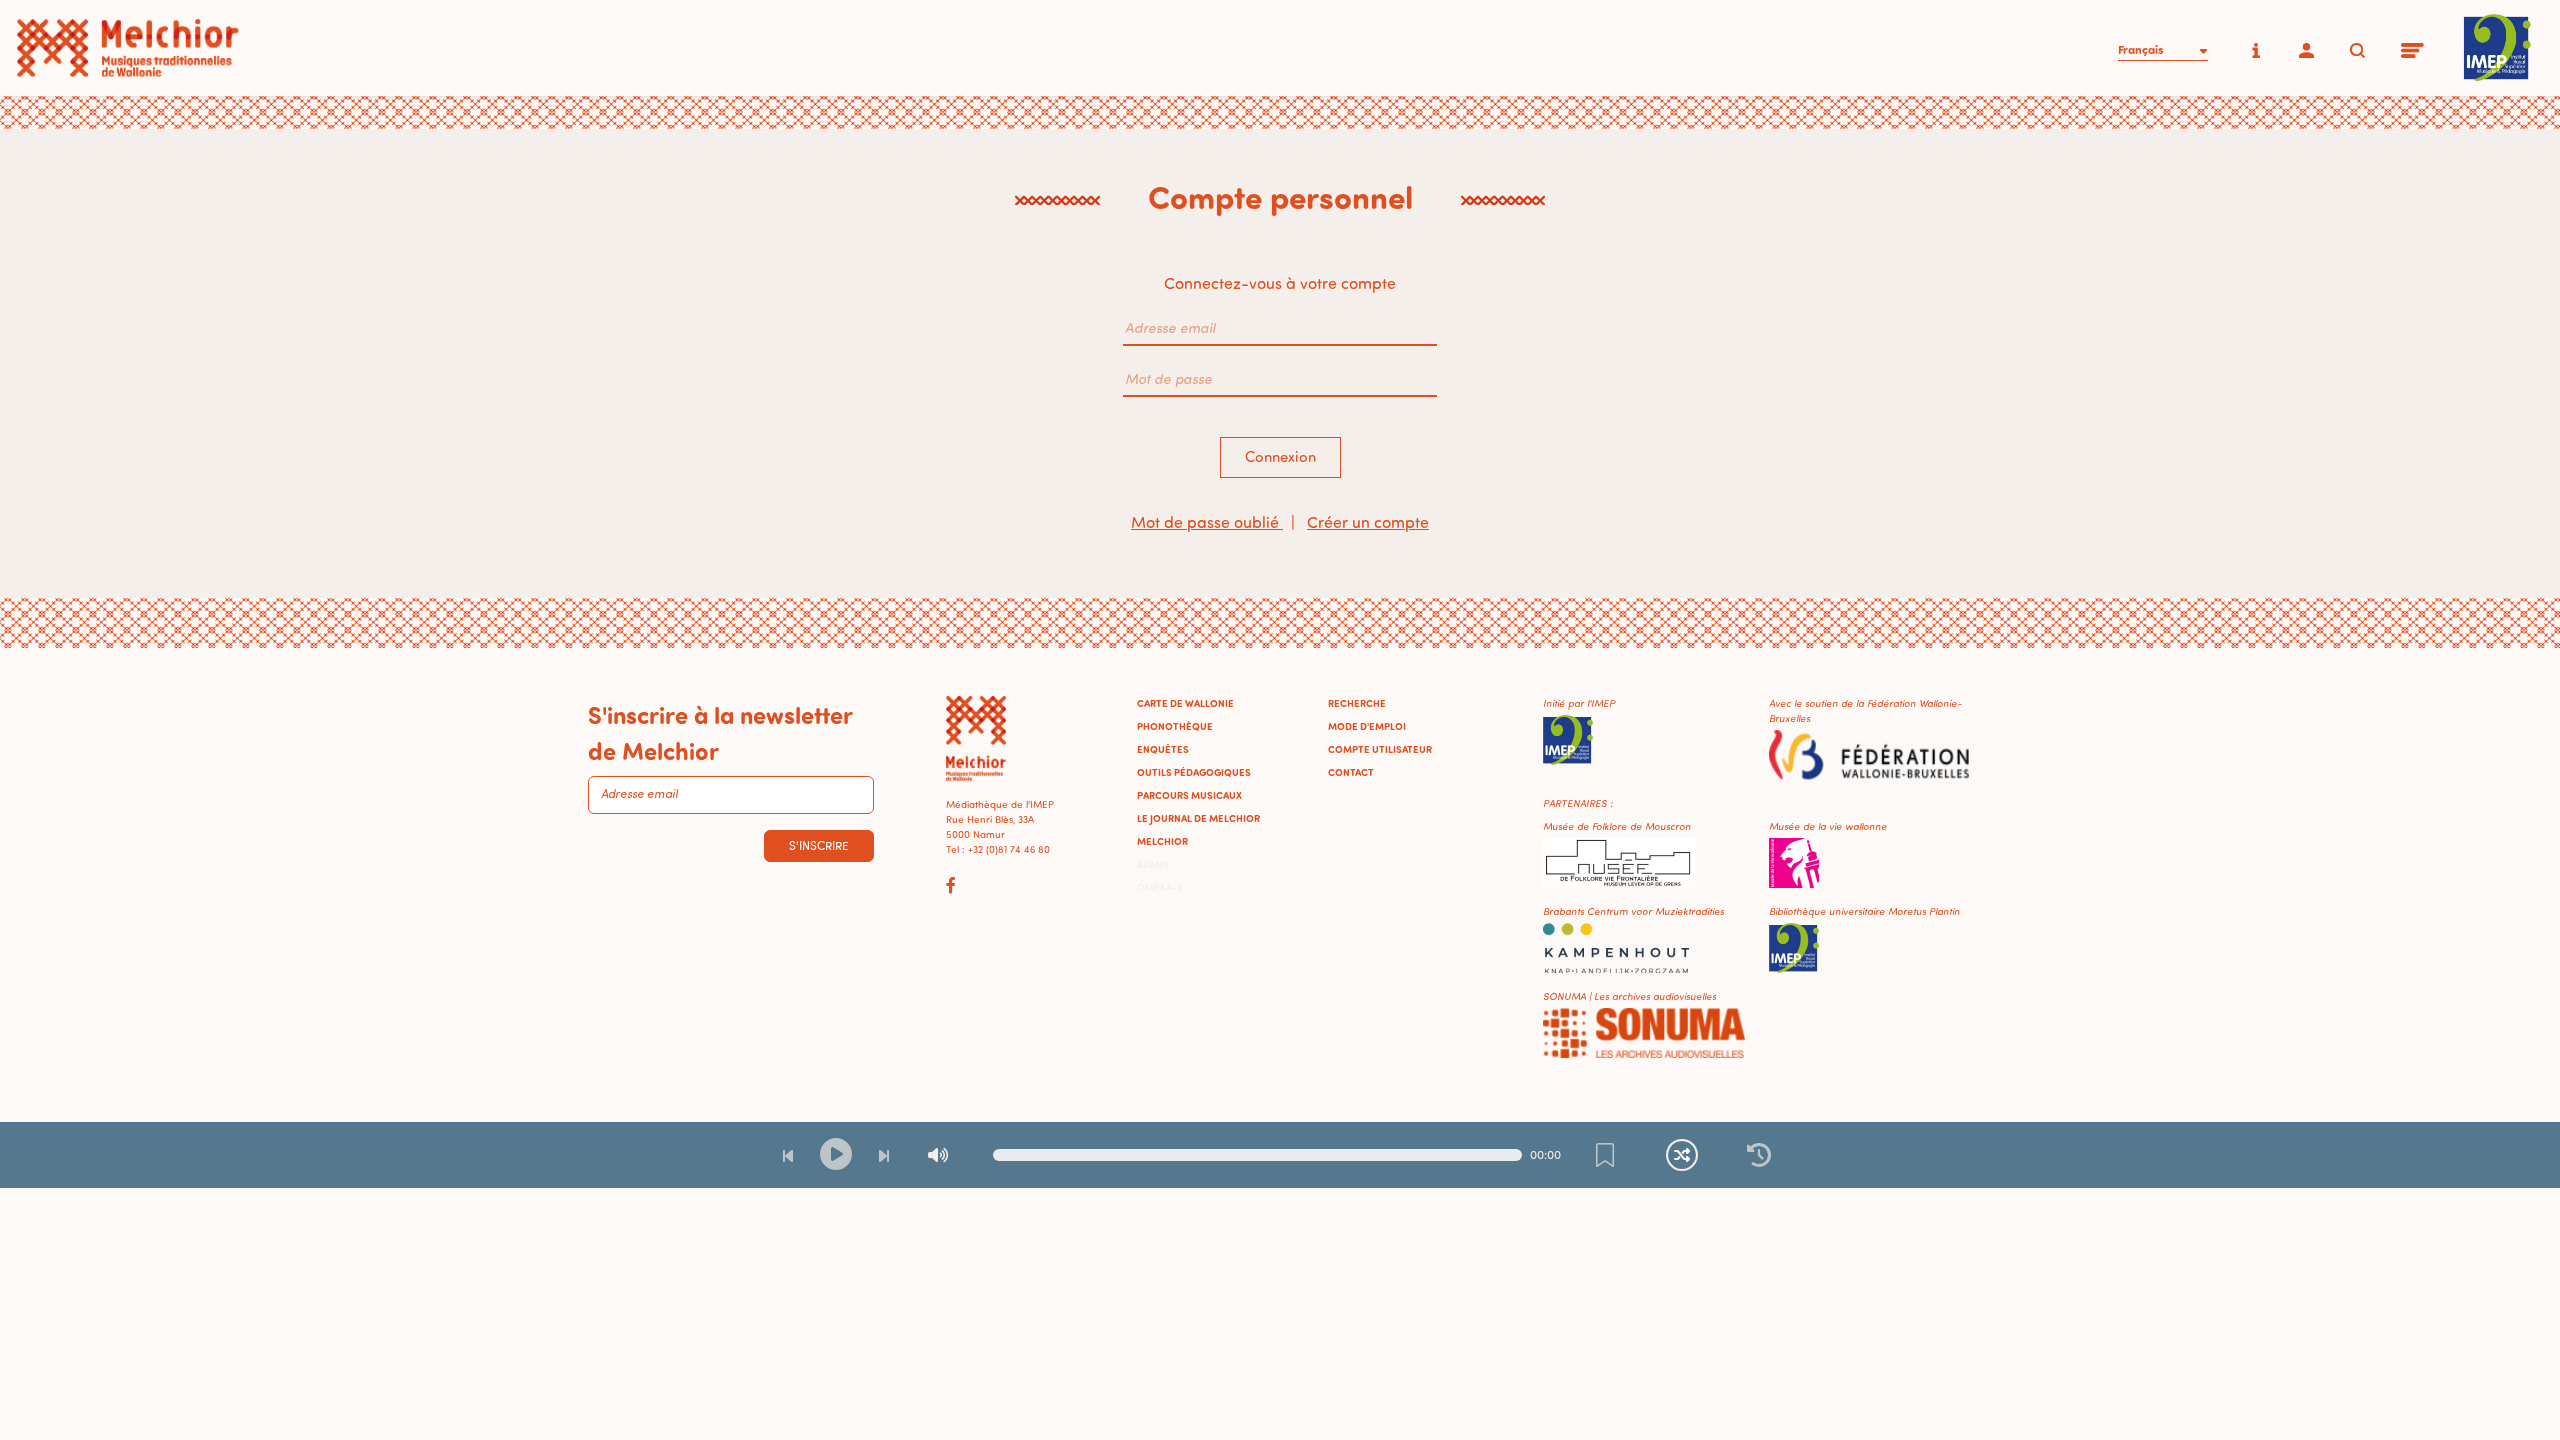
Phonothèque (1175, 726)
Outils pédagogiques (1194, 772)
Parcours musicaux (1189, 795)
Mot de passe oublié (1207, 522)
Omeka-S (1160, 887)
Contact (1351, 772)
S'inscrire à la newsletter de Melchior (720, 732)
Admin (1153, 864)
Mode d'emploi (1367, 726)
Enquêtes (1163, 749)
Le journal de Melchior (1198, 818)
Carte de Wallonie (1185, 703)
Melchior (1162, 841)
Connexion (1280, 456)
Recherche (1357, 703)
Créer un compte (1368, 522)
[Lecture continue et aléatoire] (1682, 1155)
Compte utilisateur (1380, 749)
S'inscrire (819, 845)
